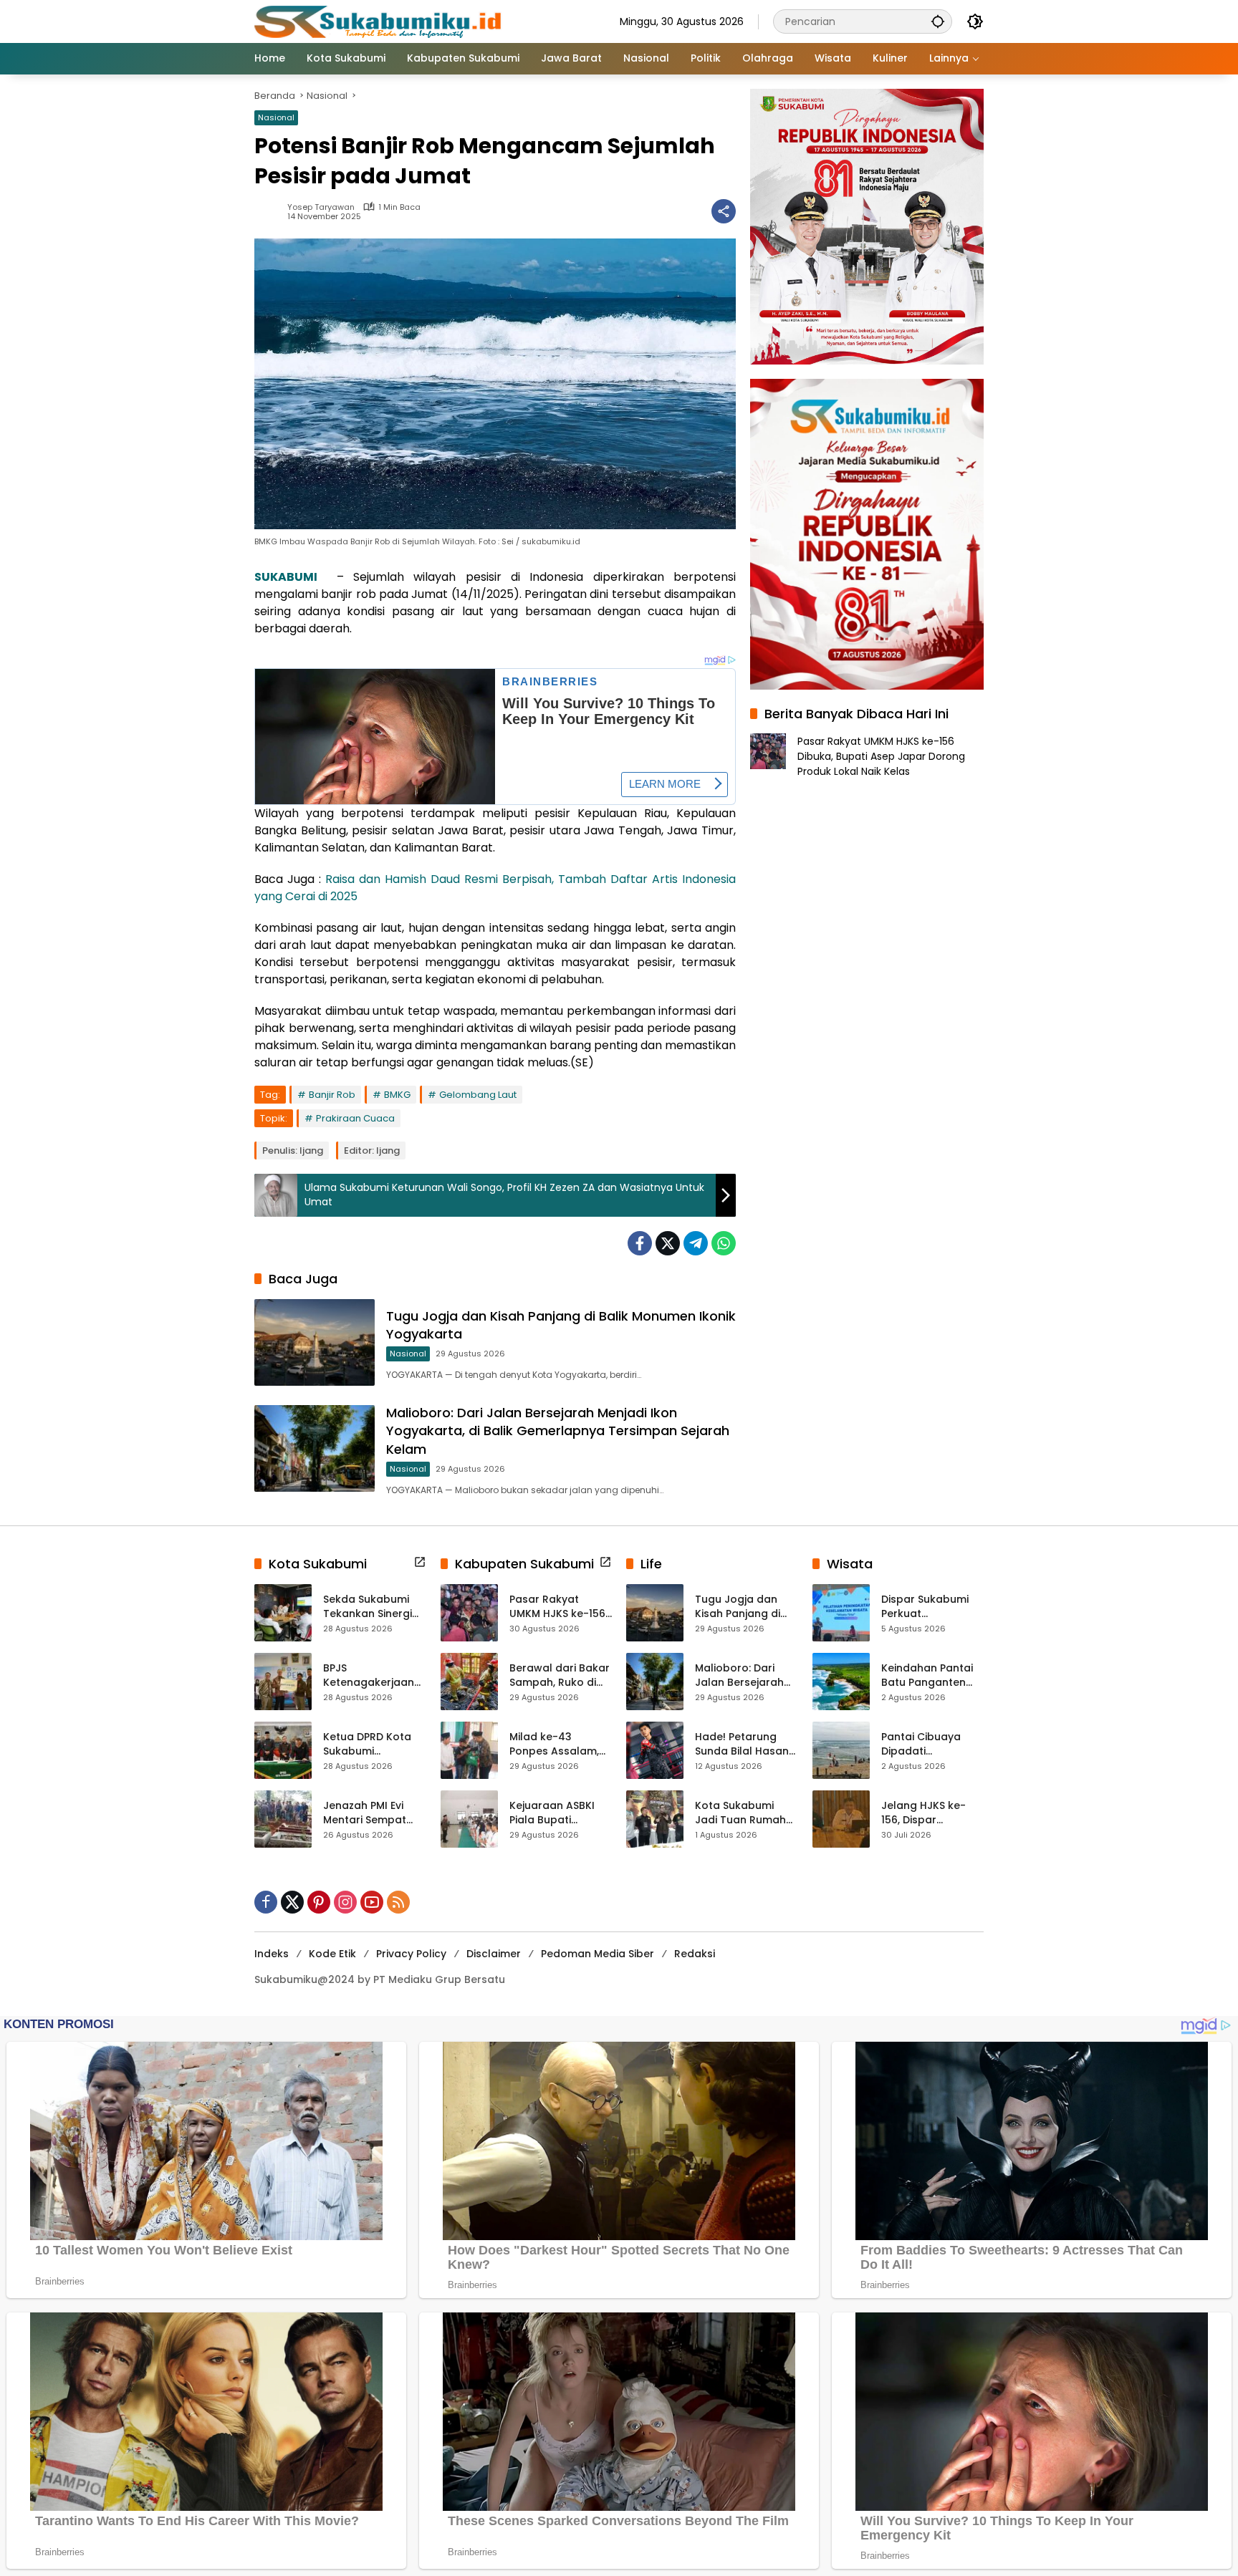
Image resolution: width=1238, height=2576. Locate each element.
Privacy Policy (411, 1954)
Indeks (272, 1954)
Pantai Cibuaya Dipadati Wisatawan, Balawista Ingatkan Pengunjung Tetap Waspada (932, 1744)
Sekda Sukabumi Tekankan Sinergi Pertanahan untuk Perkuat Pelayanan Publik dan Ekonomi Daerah (373, 1607)
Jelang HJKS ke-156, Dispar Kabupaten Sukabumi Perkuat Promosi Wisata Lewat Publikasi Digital (928, 1813)
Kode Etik (332, 1954)
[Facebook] (640, 1243)
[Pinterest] (319, 1902)
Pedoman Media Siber (598, 1954)
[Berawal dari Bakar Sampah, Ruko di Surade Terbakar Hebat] (469, 1682)
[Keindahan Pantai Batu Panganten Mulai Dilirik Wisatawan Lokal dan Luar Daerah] (841, 1682)
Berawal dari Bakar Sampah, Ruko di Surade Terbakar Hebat (560, 1675)
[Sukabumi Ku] (380, 21)
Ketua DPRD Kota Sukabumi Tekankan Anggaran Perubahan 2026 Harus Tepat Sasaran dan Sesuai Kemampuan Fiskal (373, 1744)
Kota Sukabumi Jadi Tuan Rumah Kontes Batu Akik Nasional (740, 1813)
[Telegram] (696, 1243)
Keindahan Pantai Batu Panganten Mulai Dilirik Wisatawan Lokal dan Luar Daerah (927, 1675)
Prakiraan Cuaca (355, 1118)
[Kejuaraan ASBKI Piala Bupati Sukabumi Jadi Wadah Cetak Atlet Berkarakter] (469, 1819)
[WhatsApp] (724, 1243)
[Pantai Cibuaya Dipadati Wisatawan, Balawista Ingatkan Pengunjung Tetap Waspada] (841, 1750)
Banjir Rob (332, 1095)
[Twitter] (668, 1243)
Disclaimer (494, 1954)
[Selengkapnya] (420, 1562)
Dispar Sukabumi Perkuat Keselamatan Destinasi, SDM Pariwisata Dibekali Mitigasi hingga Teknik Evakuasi (930, 1607)
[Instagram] (345, 1902)
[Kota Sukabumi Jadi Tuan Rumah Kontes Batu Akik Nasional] (655, 1819)
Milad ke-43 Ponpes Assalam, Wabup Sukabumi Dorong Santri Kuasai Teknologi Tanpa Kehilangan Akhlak (557, 1744)
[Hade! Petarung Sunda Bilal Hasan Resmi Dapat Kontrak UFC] (655, 1750)
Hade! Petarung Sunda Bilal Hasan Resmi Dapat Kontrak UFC (742, 1744)
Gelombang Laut (478, 1095)
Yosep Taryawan (321, 207)
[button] (938, 21)
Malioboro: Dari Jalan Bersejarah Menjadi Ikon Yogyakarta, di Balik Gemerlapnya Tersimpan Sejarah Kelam (558, 1431)
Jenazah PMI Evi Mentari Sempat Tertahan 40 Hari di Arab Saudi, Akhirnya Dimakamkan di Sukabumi (374, 1813)
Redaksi (695, 1954)
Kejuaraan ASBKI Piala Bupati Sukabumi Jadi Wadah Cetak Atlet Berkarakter (560, 1813)
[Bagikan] (724, 211)
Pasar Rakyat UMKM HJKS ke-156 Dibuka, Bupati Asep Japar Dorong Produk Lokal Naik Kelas (881, 756)
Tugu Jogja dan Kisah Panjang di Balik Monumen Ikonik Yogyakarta (742, 1607)
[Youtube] (372, 1902)
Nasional (276, 117)
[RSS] (398, 1902)
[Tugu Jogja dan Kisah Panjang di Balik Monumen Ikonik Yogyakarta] (315, 1342)
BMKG (397, 1095)
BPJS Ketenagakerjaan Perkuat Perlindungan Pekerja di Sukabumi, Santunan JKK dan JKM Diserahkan (371, 1675)
